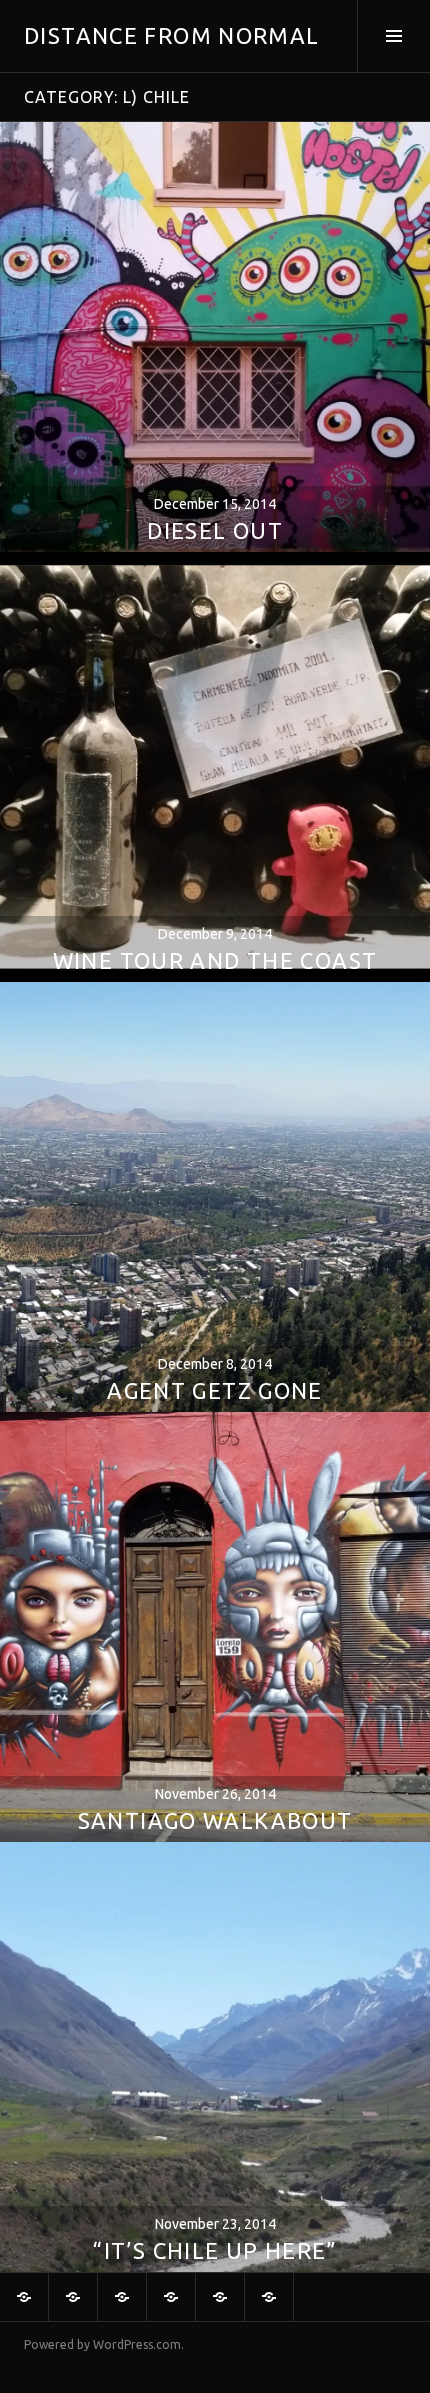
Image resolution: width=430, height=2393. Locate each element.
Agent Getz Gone (215, 1390)
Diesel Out (215, 530)
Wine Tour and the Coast (215, 960)
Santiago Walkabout (215, 1820)
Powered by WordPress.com (102, 2344)
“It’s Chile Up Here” (215, 2250)
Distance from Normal (172, 35)
